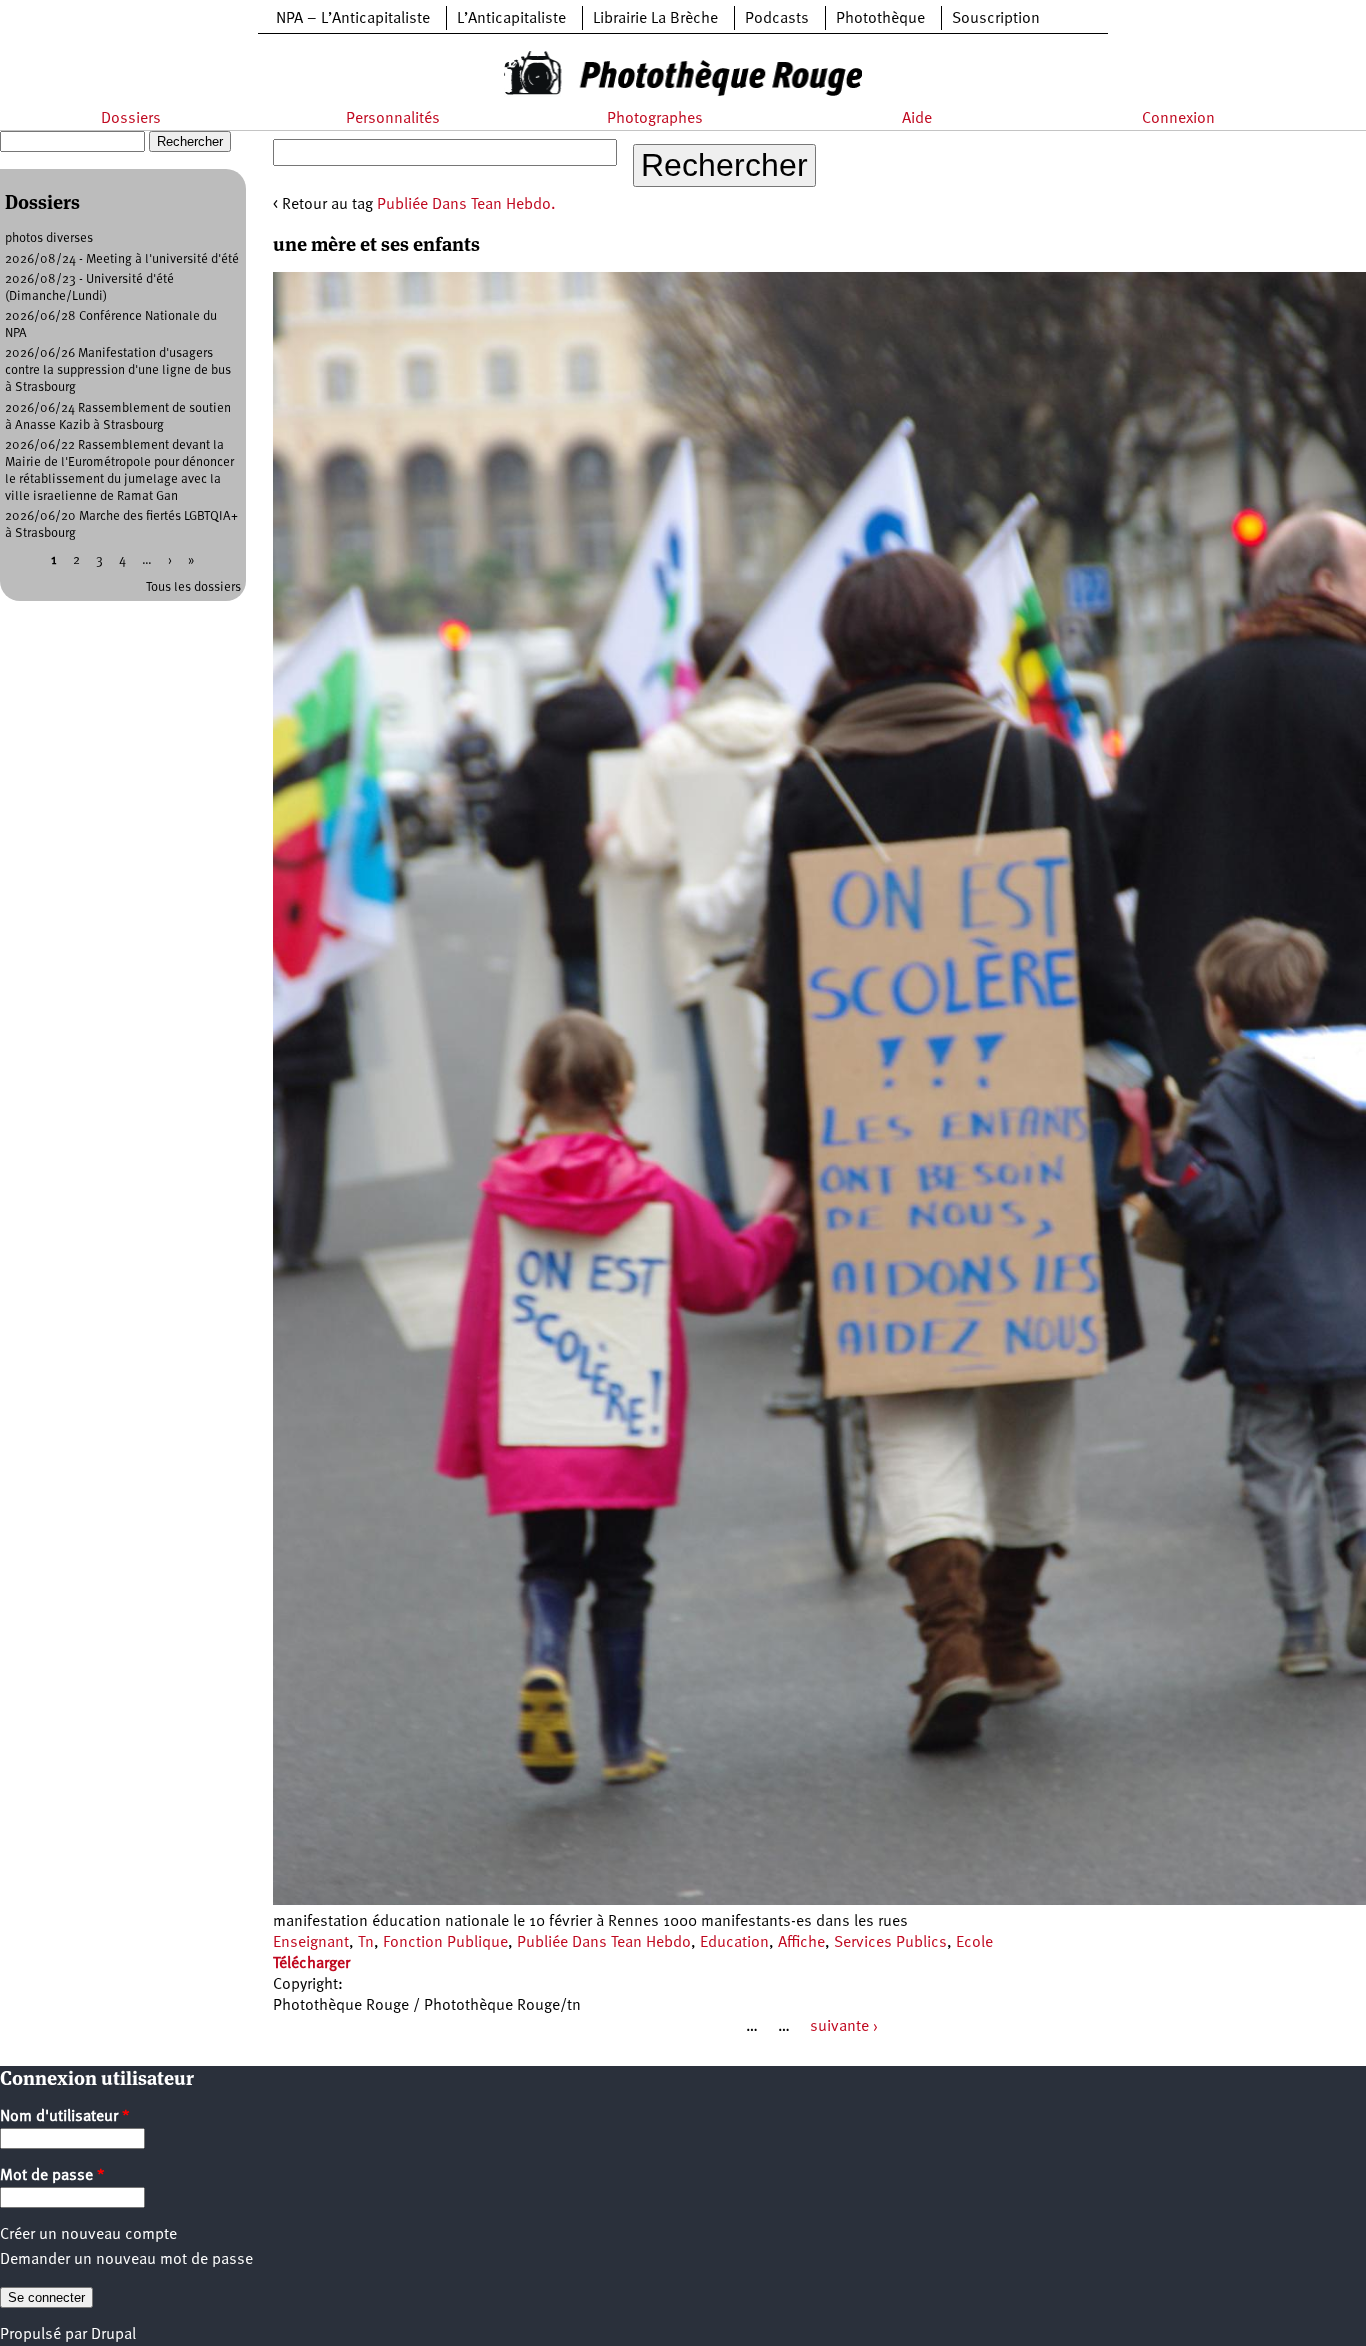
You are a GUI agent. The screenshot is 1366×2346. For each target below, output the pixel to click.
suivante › (844, 2027)
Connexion (1178, 119)
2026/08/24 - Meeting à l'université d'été (122, 259)
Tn (366, 1943)
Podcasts (777, 19)
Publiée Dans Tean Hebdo (604, 1943)
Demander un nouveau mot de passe (126, 2260)
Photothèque (880, 19)
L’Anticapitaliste (511, 19)
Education (734, 1943)
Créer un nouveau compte (88, 2235)
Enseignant (311, 1943)
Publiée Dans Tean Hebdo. (466, 205)
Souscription (996, 19)
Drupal (113, 2335)
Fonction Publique (445, 1943)
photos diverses (49, 238)
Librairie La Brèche (655, 19)
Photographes (655, 119)
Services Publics (890, 1943)
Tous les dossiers (193, 587)
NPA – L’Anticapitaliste (353, 19)
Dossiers (131, 119)
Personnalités (393, 119)
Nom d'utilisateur (65, 2117)
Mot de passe (52, 2176)
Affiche (801, 1943)
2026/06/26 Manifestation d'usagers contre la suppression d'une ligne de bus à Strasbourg (118, 370)
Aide (917, 119)
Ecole (974, 1943)
